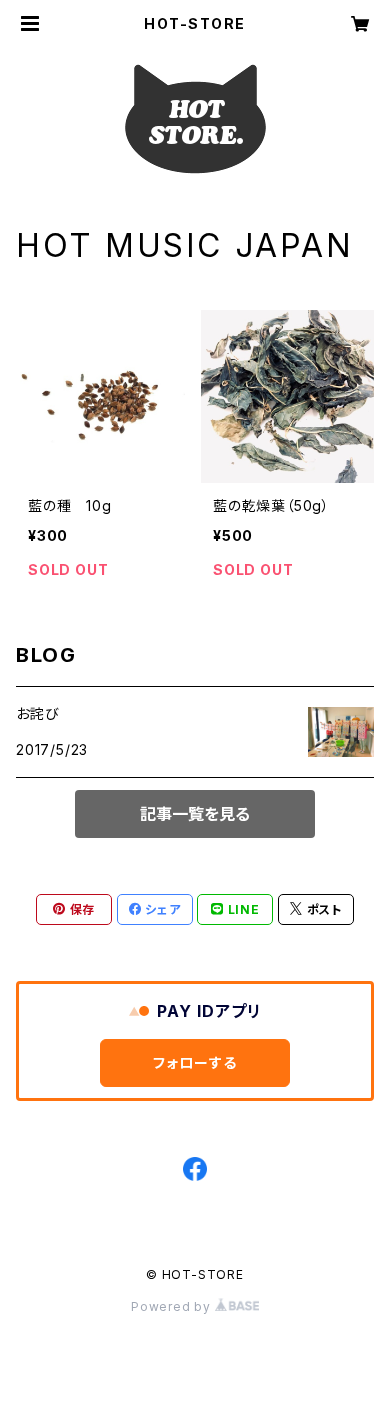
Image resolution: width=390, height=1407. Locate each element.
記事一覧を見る (195, 814)
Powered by (173, 1306)
